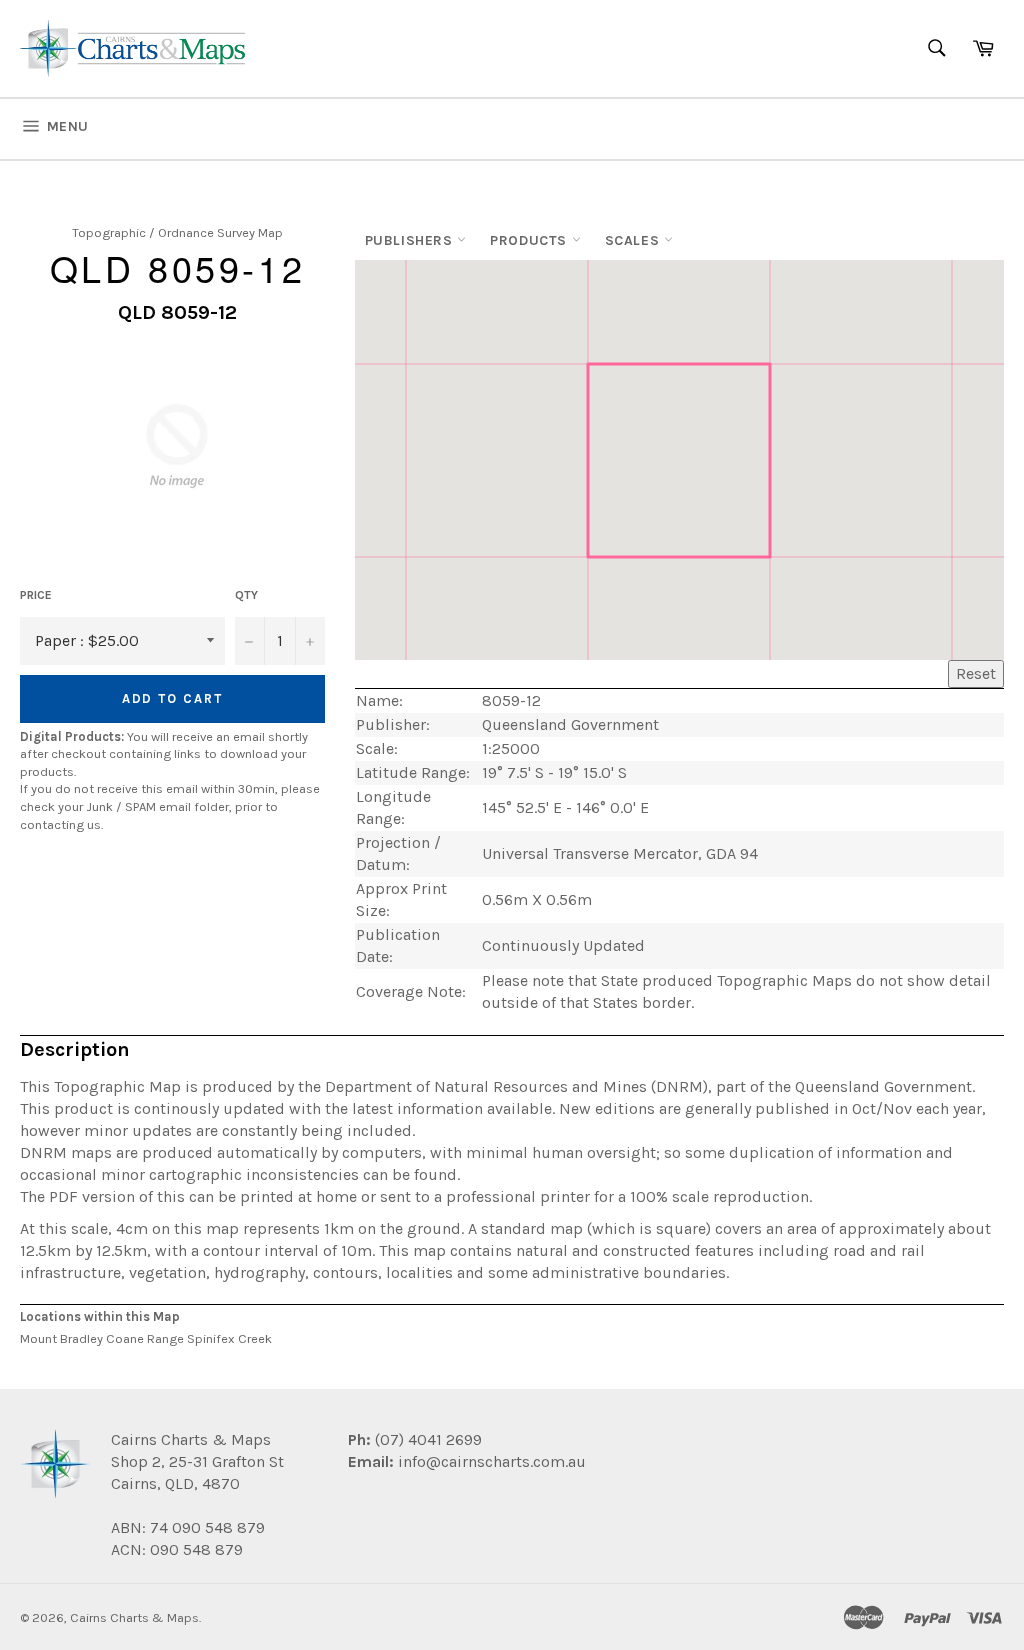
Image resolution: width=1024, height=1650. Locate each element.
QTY (246, 595)
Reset (976, 673)
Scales (634, 240)
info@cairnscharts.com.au (492, 1461)
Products (530, 240)
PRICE (36, 595)
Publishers (411, 240)
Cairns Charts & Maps (134, 1617)
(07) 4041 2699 (426, 1439)
